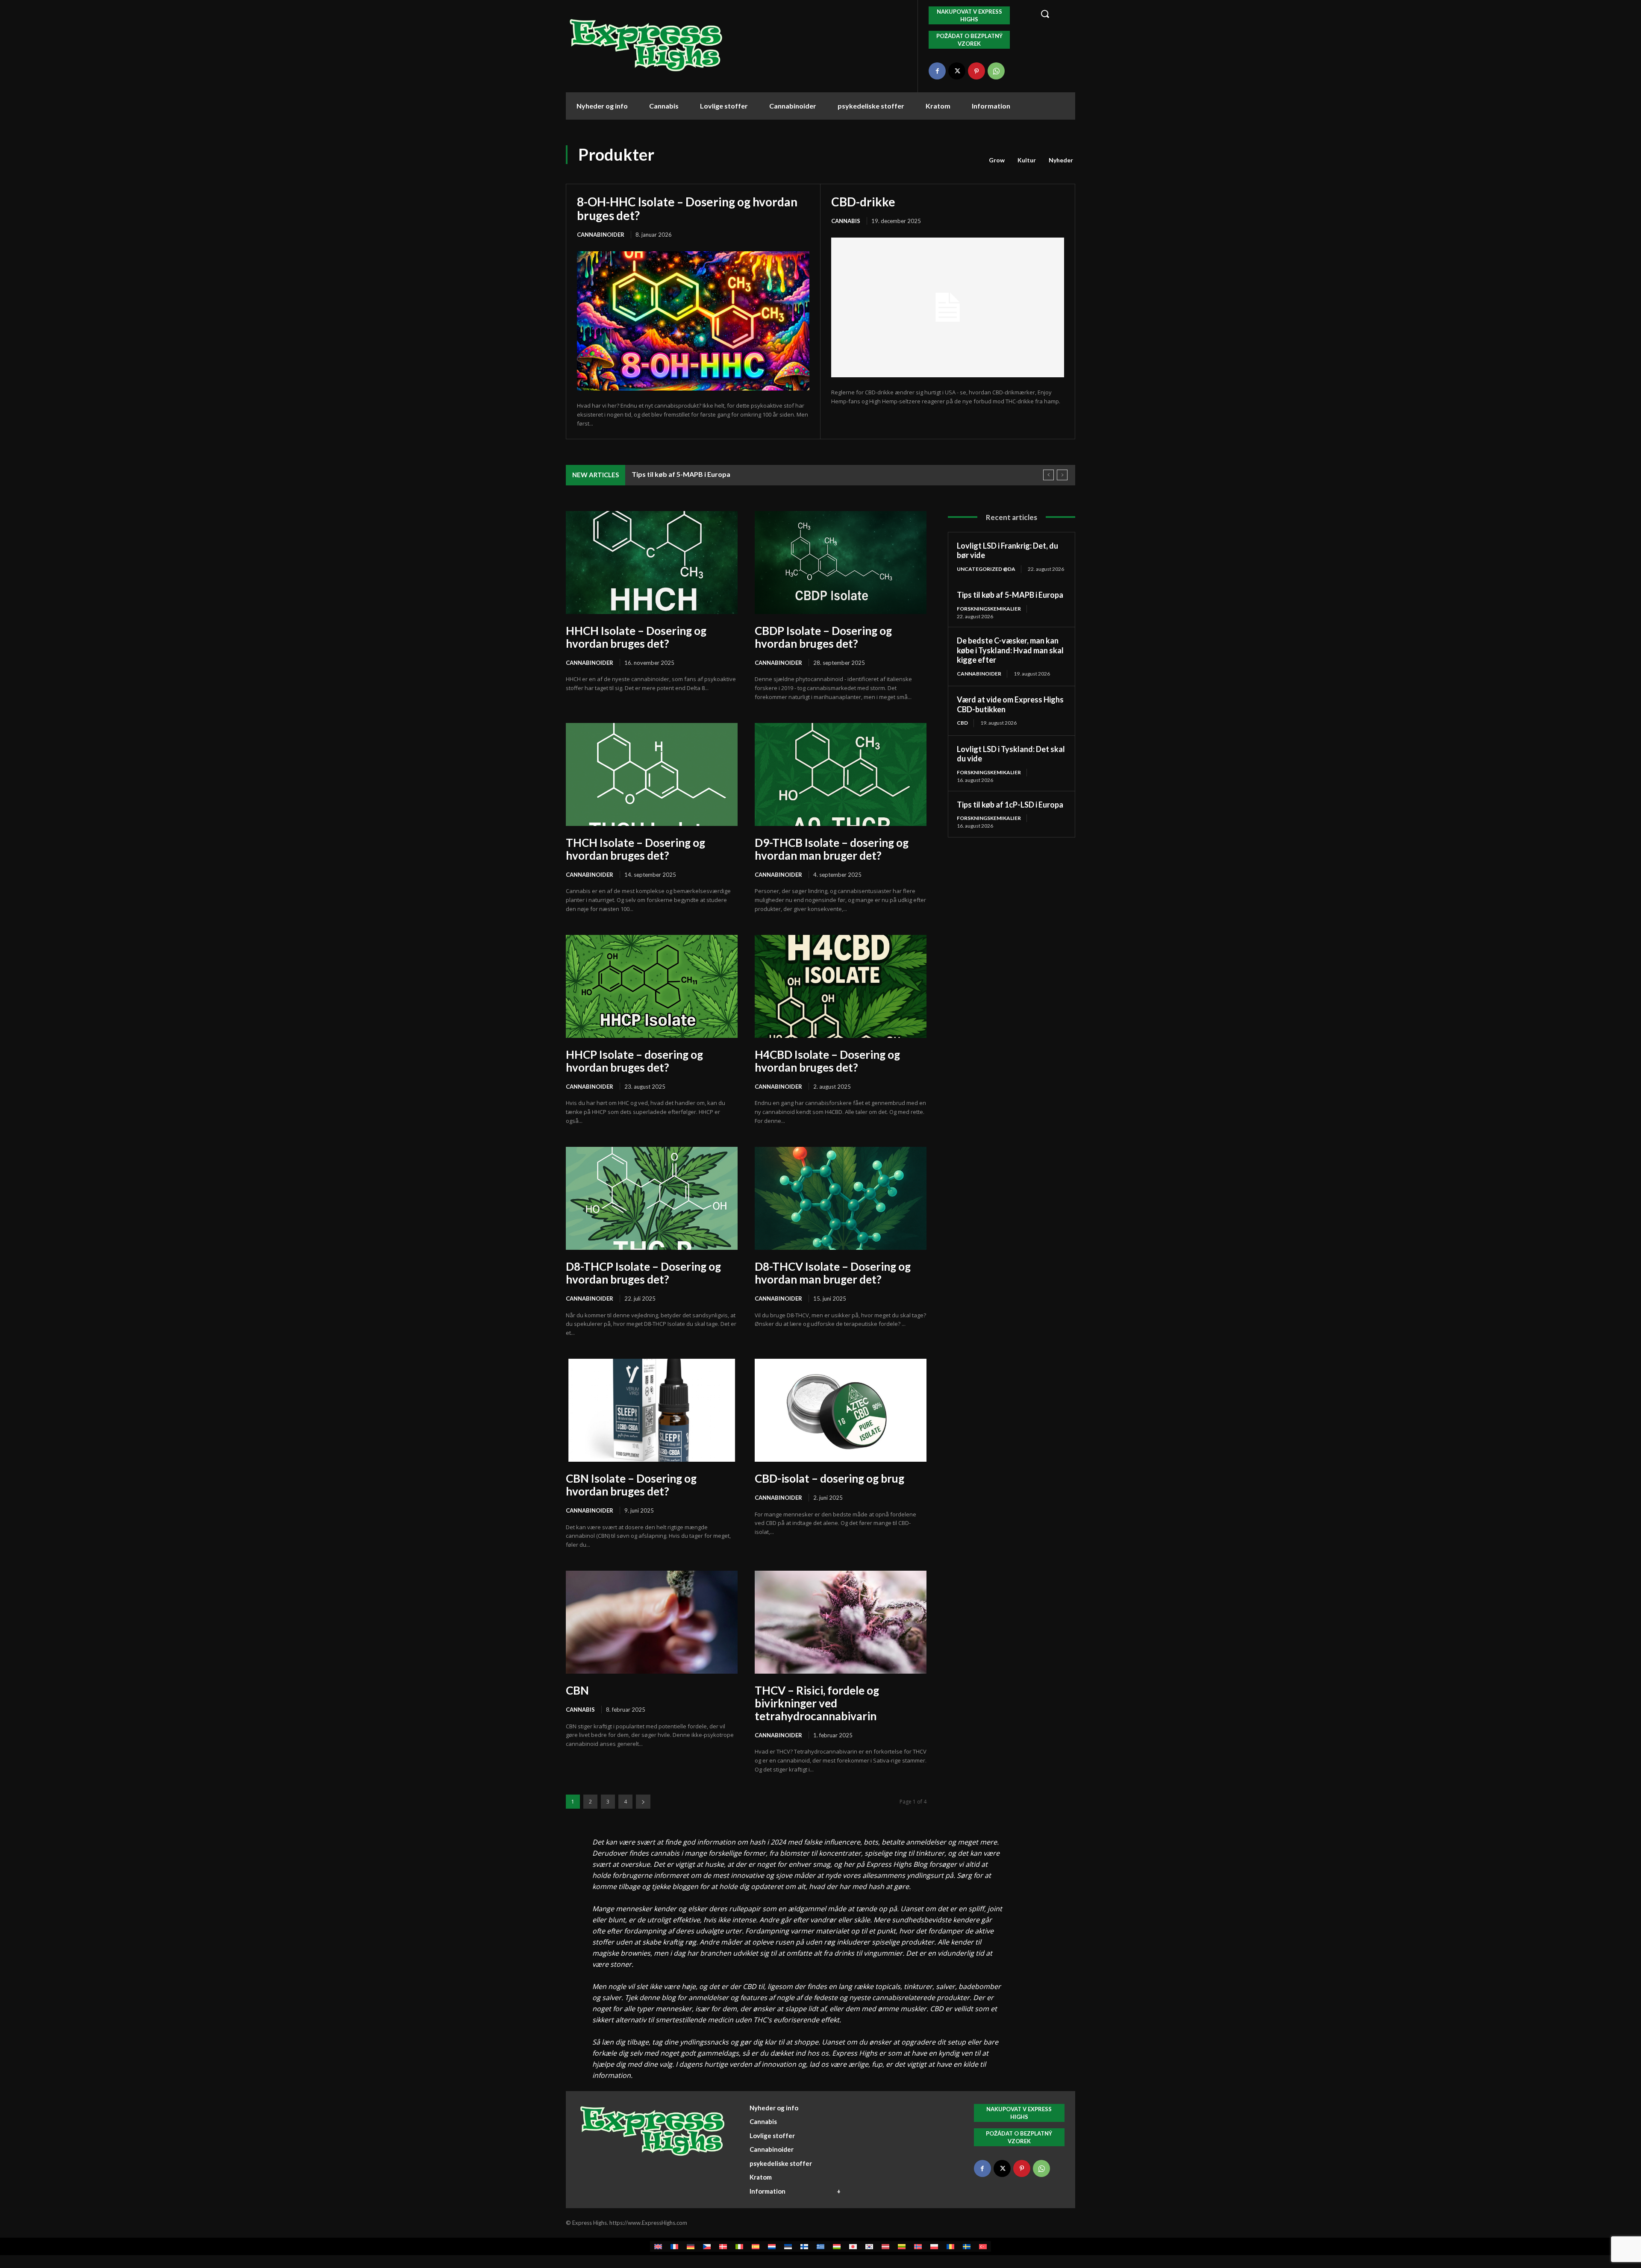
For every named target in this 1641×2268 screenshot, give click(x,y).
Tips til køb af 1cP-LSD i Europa (1010, 805)
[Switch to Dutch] (772, 2246)
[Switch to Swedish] (967, 2246)
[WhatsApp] (996, 71)
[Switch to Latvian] (885, 2246)
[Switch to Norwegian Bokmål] (918, 2246)
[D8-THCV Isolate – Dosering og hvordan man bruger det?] (841, 1198)
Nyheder (1061, 160)
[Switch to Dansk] (723, 2246)
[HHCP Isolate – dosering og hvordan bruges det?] (652, 986)
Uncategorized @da (986, 569)
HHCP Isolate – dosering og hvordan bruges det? (634, 1061)
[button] (1053, 14)
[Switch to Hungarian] (837, 2246)
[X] (957, 71)
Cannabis (846, 221)
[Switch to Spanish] (756, 2246)
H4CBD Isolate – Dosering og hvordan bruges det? (827, 1061)
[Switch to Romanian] (950, 2246)
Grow (997, 160)
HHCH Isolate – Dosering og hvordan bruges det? (636, 637)
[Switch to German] (691, 2246)
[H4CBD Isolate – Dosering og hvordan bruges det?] (841, 986)
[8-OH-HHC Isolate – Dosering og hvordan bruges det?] (693, 321)
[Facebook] (937, 71)
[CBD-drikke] (948, 307)
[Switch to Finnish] (804, 2246)
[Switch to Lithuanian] (902, 2246)
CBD (962, 723)
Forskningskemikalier (989, 609)
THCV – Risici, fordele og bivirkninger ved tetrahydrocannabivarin (817, 1703)
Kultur (1027, 160)
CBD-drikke (863, 202)
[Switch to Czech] (707, 2246)
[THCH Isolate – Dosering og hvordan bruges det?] (652, 774)
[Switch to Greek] (820, 2246)
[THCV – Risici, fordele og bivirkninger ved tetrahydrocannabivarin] (841, 1622)
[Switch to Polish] (934, 2246)
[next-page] (643, 1802)
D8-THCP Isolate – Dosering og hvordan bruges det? (643, 1273)
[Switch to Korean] (869, 2246)
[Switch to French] (674, 2246)
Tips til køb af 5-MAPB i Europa (1010, 595)
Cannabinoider (601, 235)
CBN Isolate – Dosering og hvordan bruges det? (631, 1485)
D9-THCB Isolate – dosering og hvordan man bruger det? (832, 849)
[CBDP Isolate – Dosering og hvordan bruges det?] (841, 563)
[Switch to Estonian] (788, 2246)
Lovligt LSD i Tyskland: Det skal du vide (1011, 754)
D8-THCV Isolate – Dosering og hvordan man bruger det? (833, 1273)
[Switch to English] (658, 2246)
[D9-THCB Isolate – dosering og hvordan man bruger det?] (841, 774)
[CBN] (652, 1622)
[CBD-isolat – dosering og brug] (841, 1410)
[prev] (1048, 475)
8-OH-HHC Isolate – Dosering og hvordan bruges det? (687, 209)
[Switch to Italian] (739, 2246)
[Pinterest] (976, 71)
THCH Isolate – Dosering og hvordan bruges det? (635, 849)
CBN (577, 1690)
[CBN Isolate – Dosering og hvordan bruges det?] (652, 1410)
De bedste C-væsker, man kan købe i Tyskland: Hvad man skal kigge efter (747, 474)
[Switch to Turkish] (983, 2246)
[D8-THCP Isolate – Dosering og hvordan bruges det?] (652, 1198)
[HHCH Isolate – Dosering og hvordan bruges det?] (652, 563)
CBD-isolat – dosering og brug (829, 1478)
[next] (1062, 475)
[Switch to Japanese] (853, 2246)
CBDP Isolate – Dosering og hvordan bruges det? (823, 637)
